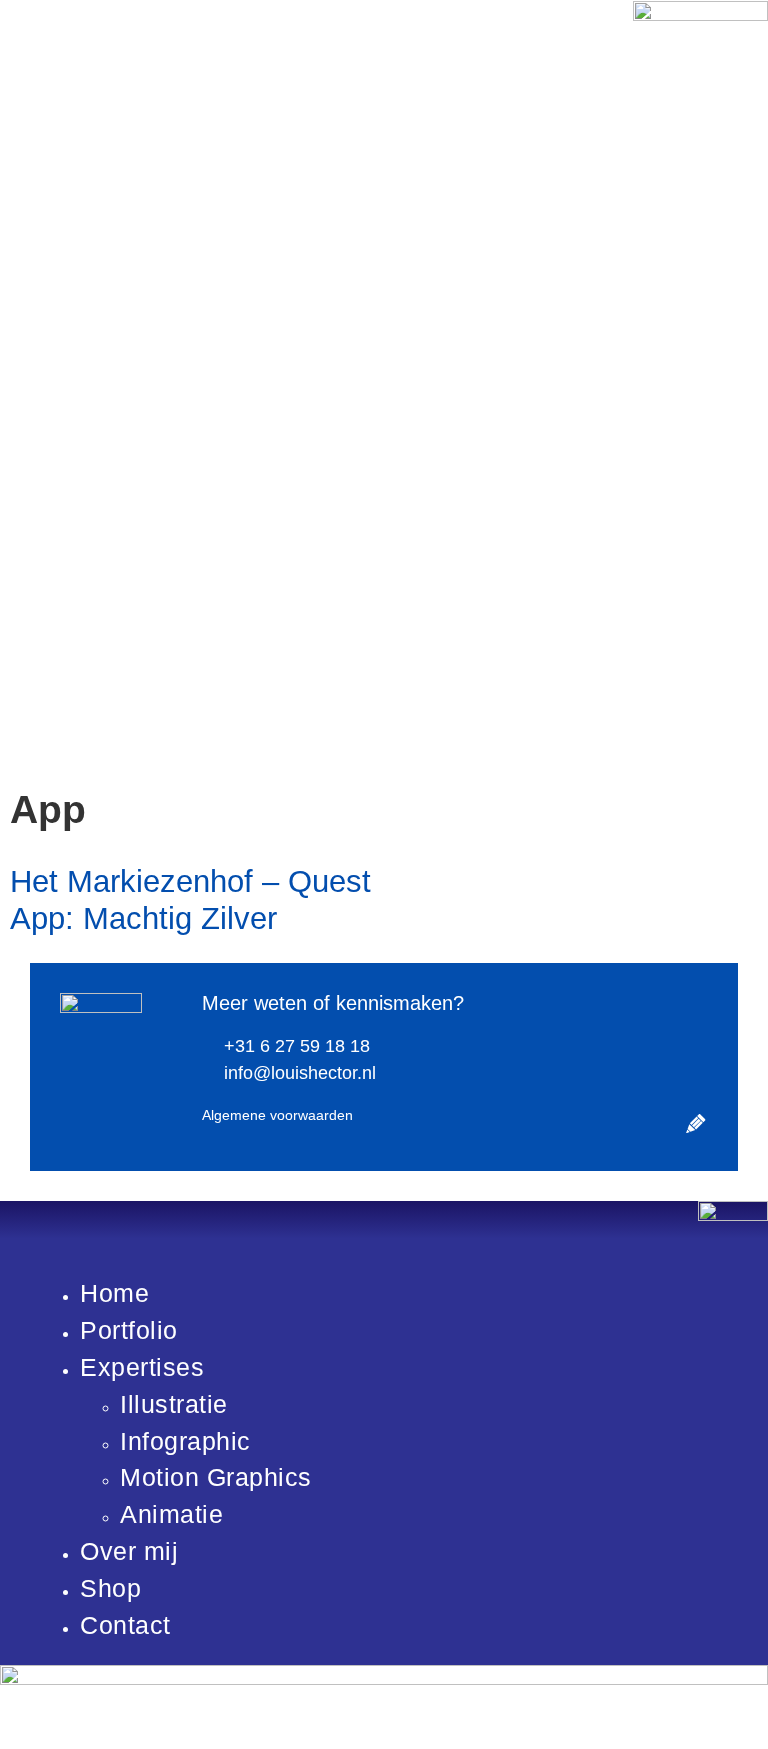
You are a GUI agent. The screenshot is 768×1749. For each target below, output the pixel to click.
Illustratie (174, 1404)
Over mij (129, 1551)
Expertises (142, 1367)
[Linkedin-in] (666, 1096)
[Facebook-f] (637, 1096)
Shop (110, 1588)
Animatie (171, 1514)
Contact (125, 1625)
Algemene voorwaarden (277, 1115)
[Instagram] (695, 1096)
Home (114, 1293)
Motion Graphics (216, 1477)
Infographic (185, 1441)
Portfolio (129, 1330)
